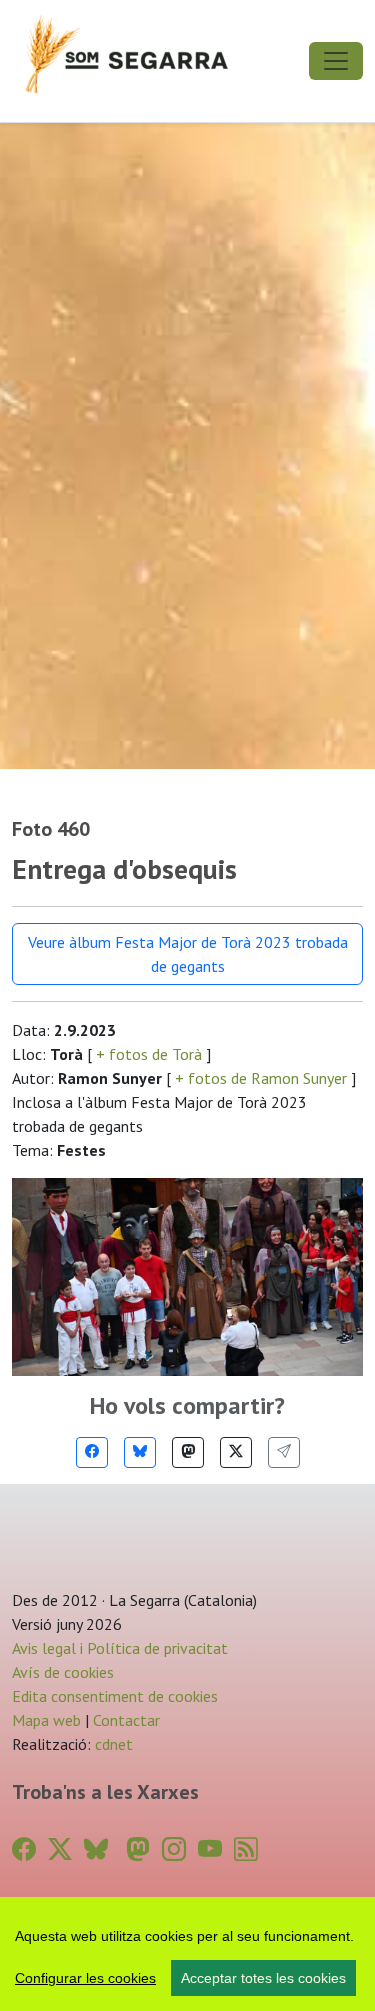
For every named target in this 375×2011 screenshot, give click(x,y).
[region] (187, 1954)
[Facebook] (92, 1452)
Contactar (126, 1720)
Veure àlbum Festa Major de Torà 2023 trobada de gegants (188, 954)
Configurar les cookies (85, 1978)
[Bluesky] (140, 1452)
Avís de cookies (63, 1672)
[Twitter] (236, 1452)
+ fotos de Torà (149, 1054)
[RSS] (246, 1849)
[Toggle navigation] (336, 61)
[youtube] (210, 1849)
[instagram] (174, 1849)
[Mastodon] (188, 1452)
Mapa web (46, 1720)
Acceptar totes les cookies (263, 1978)
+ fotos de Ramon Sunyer (261, 1078)
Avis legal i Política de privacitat (120, 1648)
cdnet (112, 1744)
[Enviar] (284, 1452)
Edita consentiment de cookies (115, 1696)
